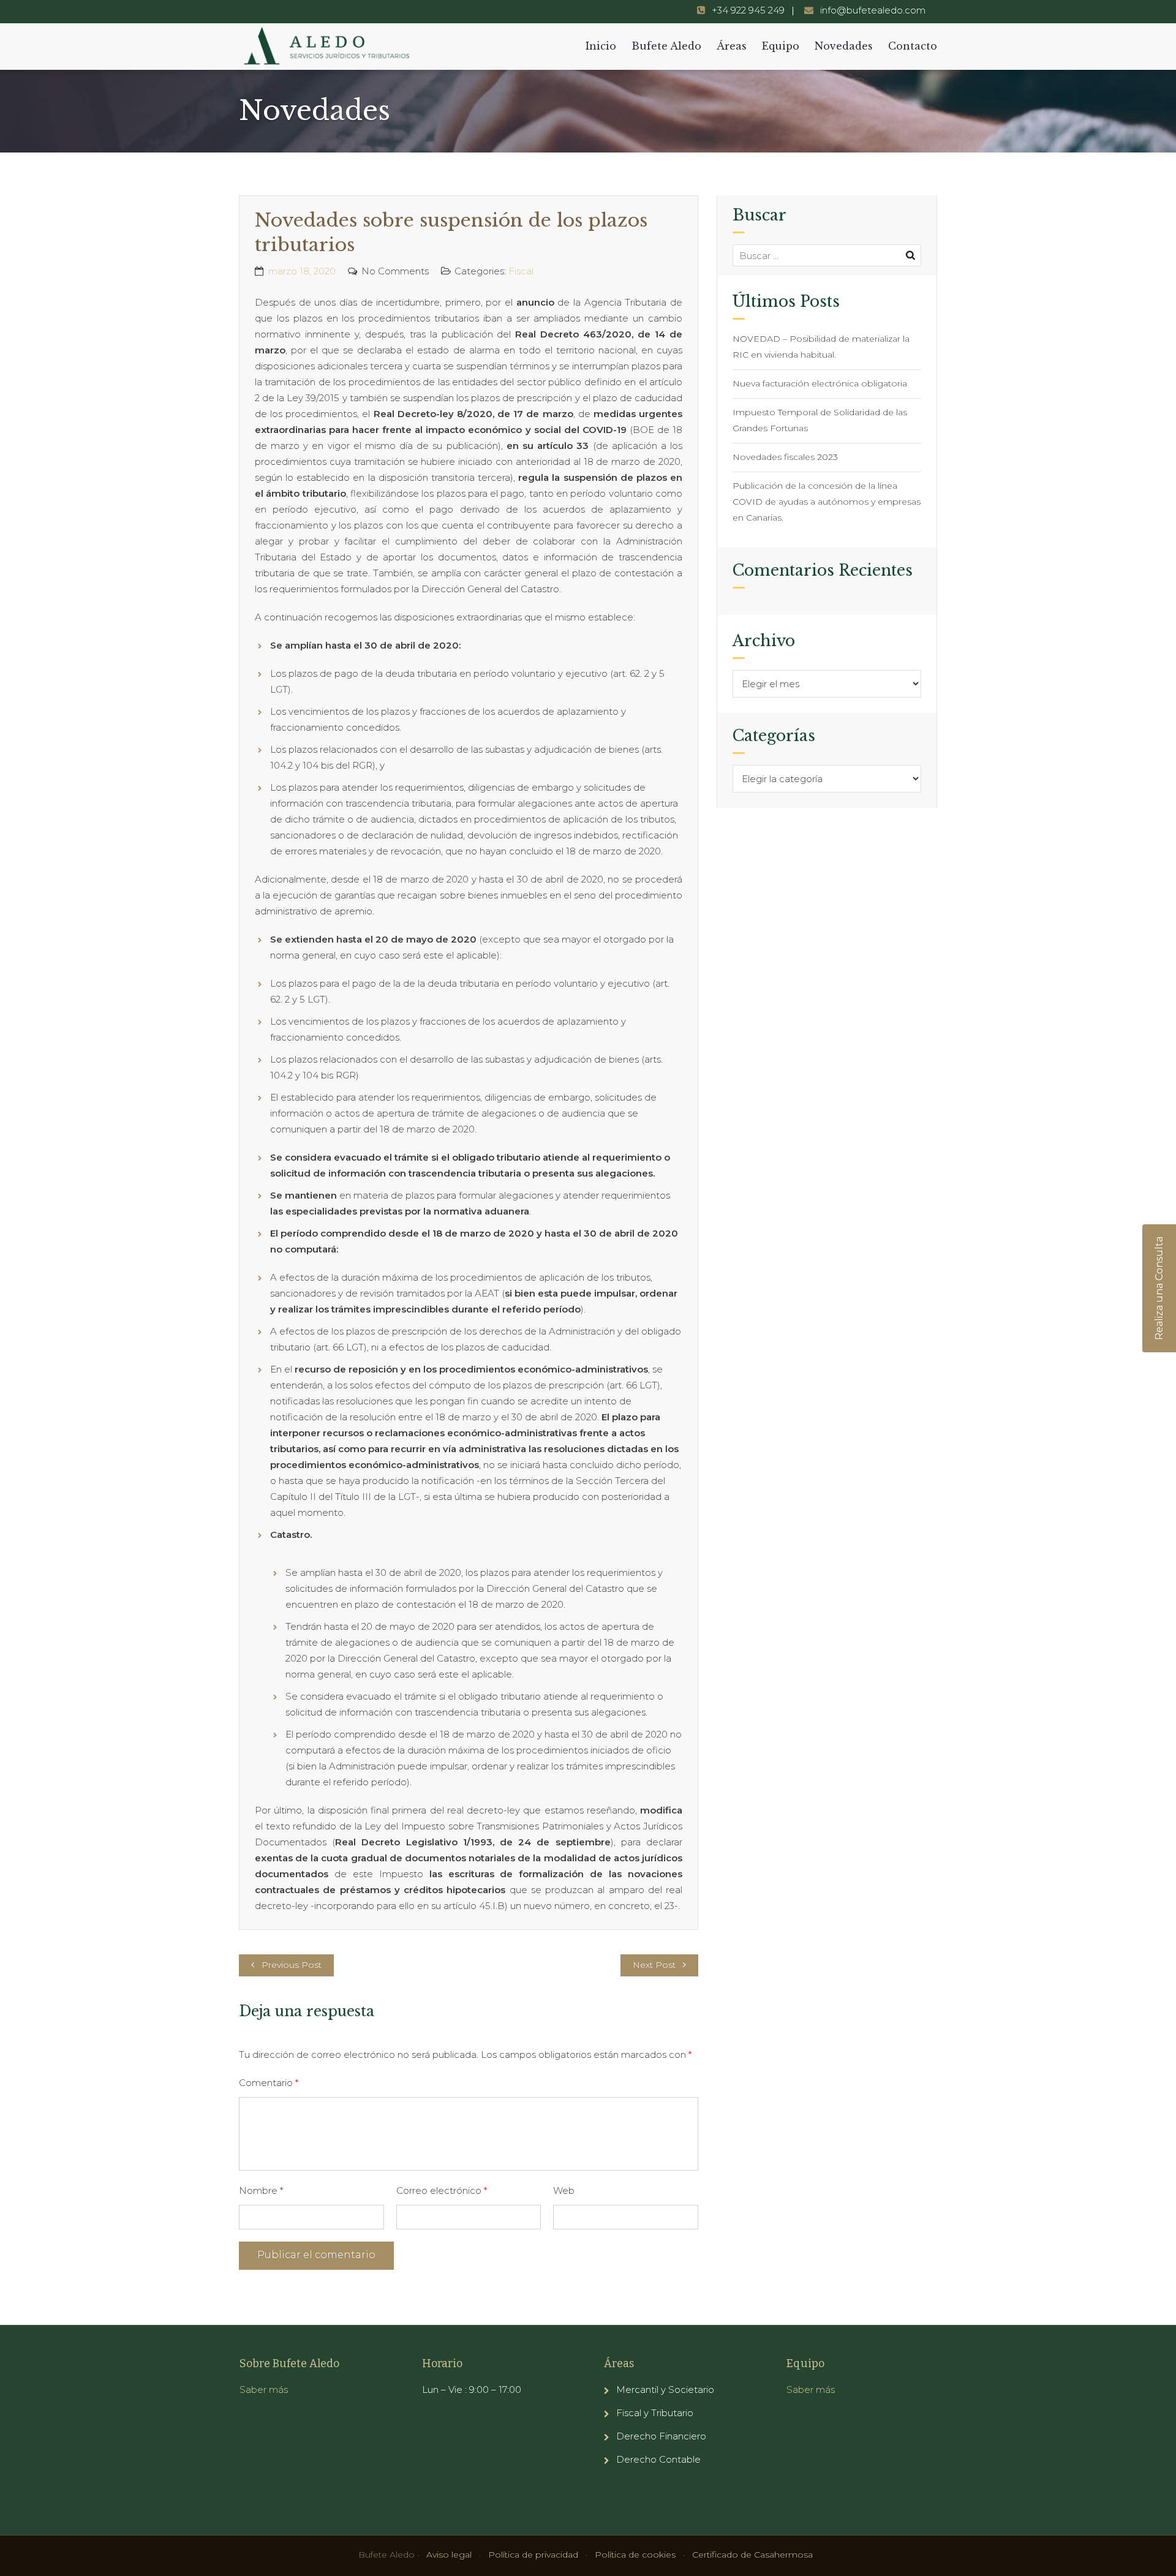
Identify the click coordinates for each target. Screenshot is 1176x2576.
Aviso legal (449, 2555)
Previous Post (292, 1965)
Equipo (781, 46)
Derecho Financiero (661, 2436)
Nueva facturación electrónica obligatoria (820, 383)
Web (564, 2190)
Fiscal (521, 271)
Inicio (601, 46)
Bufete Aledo (666, 46)
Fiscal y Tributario (655, 2413)
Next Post (654, 1965)
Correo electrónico (442, 2190)
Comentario (269, 2083)
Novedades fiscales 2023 (785, 457)
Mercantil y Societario (665, 2390)
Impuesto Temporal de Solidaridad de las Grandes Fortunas (820, 420)
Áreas (732, 46)
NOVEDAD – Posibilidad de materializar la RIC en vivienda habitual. (821, 347)
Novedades (844, 46)
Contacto (913, 46)
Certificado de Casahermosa (752, 2555)
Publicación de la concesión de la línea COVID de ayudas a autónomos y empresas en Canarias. (827, 502)
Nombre (261, 2190)
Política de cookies (635, 2555)
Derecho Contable (658, 2459)
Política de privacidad (533, 2555)
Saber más (264, 2390)
